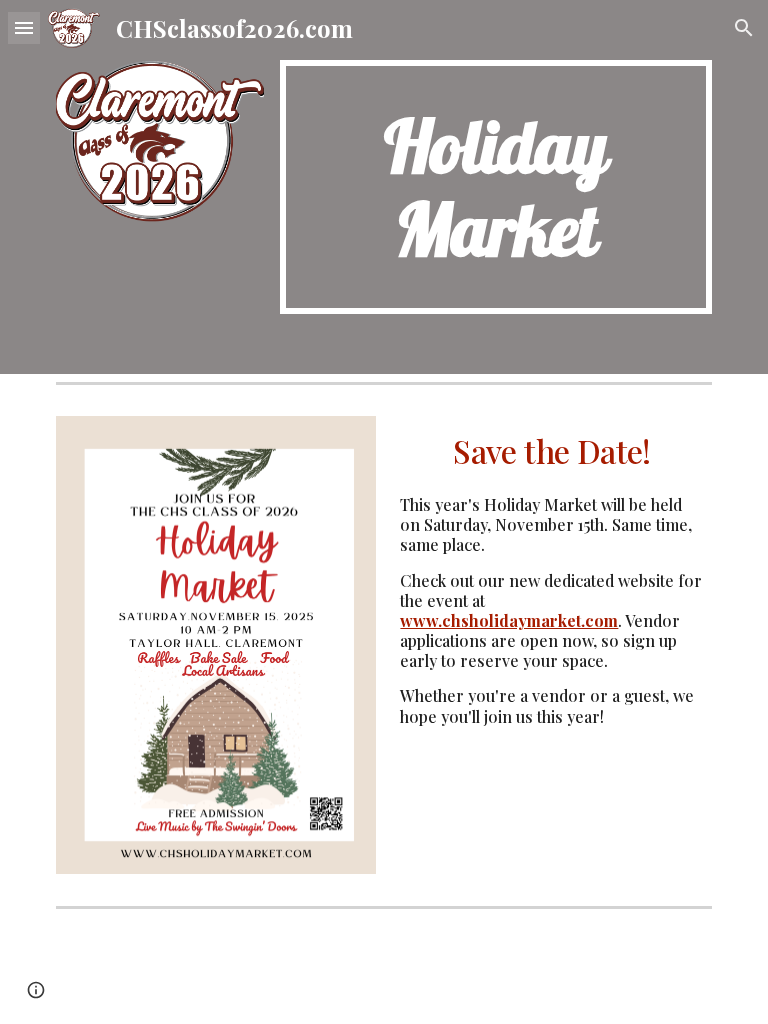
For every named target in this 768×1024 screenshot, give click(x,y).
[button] (24, 27)
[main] (495, 187)
